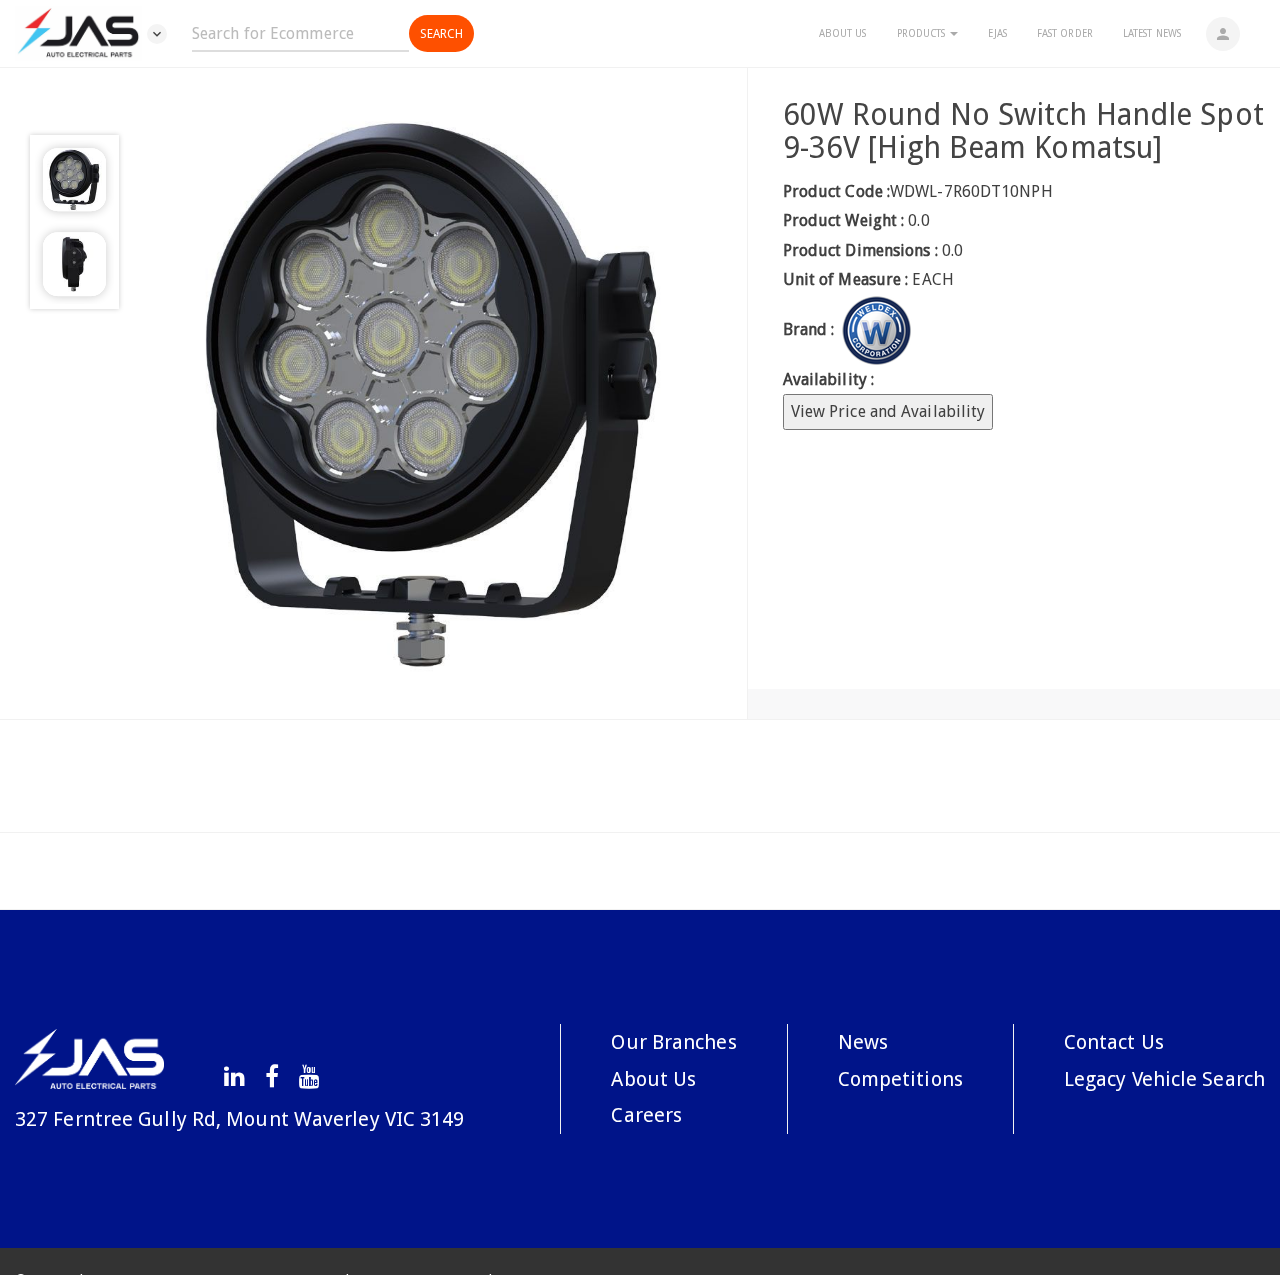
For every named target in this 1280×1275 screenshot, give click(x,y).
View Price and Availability (888, 411)
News (863, 1042)
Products (923, 33)
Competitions (900, 1079)
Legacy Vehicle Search (1164, 1079)
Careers (646, 1115)
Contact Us (1114, 1042)
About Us (843, 33)
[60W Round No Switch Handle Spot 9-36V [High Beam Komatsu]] (432, 393)
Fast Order (1065, 33)
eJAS (997, 33)
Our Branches (673, 1042)
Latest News (1152, 33)
